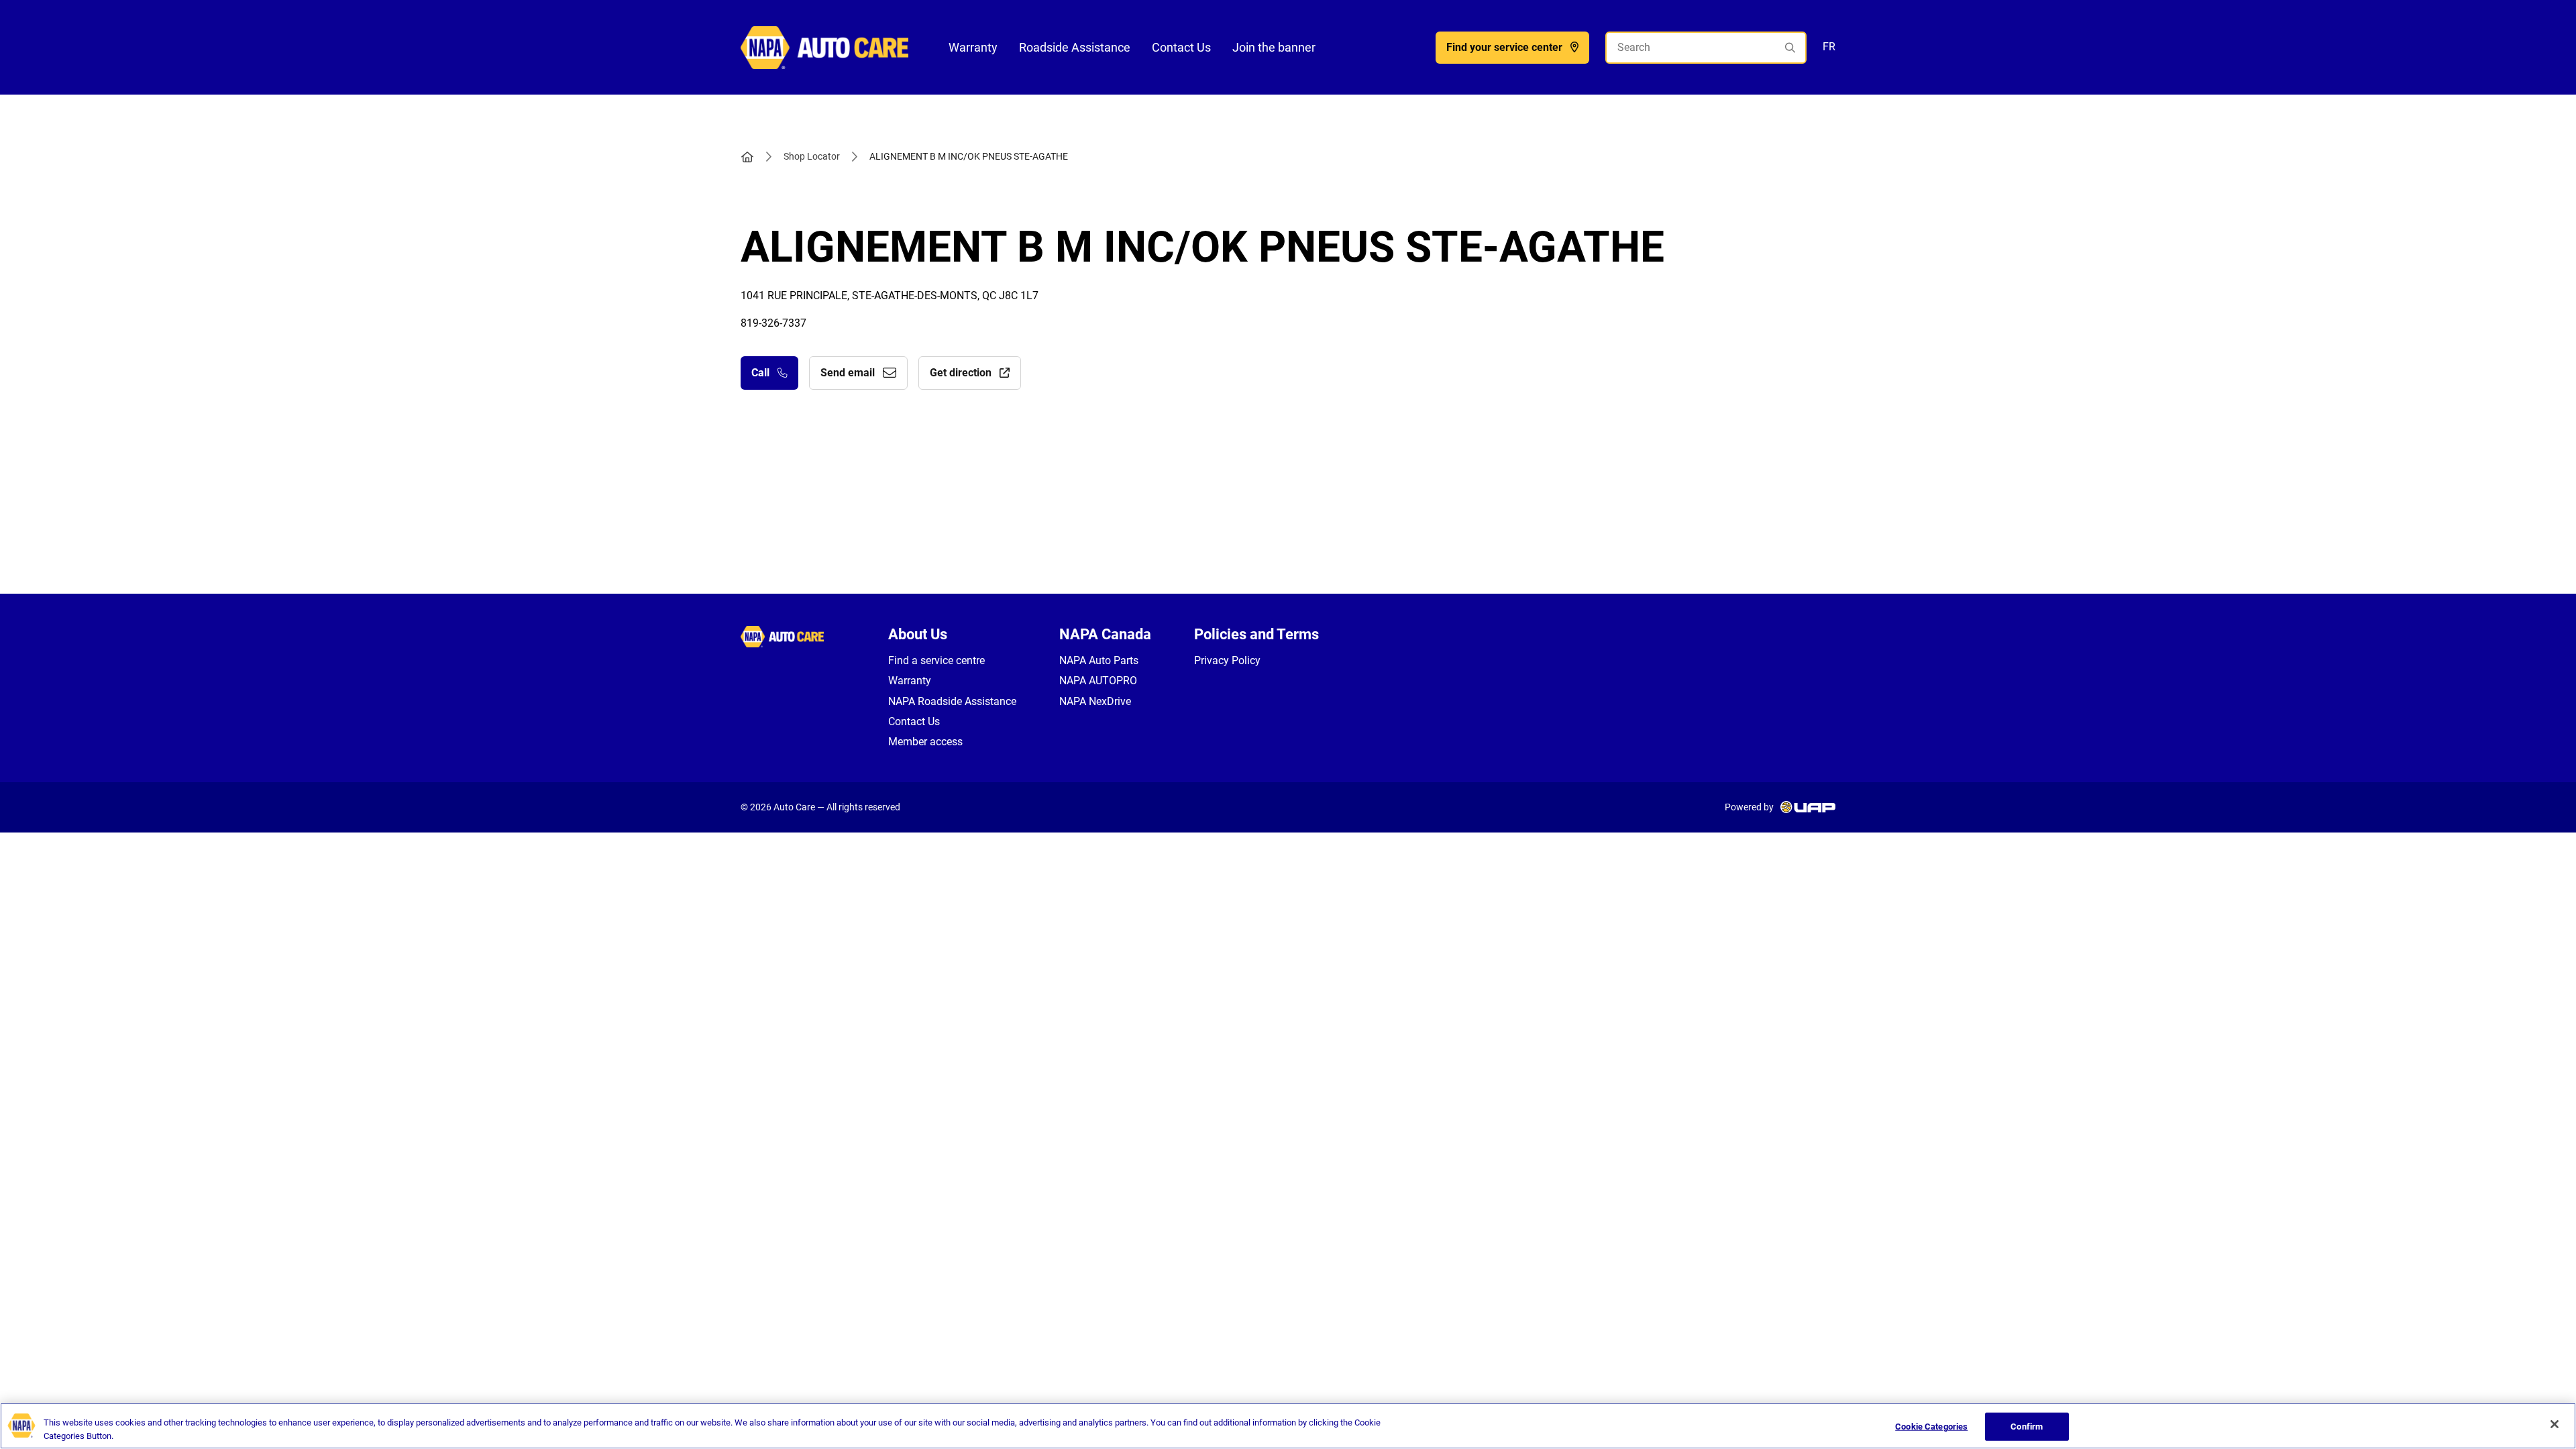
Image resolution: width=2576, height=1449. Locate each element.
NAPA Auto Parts (1099, 660)
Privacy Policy (1227, 660)
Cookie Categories (1931, 1427)
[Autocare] (824, 47)
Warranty (973, 47)
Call (760, 373)
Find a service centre (936, 660)
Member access (925, 742)
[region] (1288, 1426)
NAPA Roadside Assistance (952, 701)
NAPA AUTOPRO (1098, 681)
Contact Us (1181, 47)
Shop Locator (812, 156)
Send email (848, 373)
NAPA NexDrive (1095, 701)
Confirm (2027, 1427)
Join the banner (1274, 47)
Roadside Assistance (1075, 47)
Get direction (961, 373)
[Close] (2555, 1424)
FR (1829, 47)
